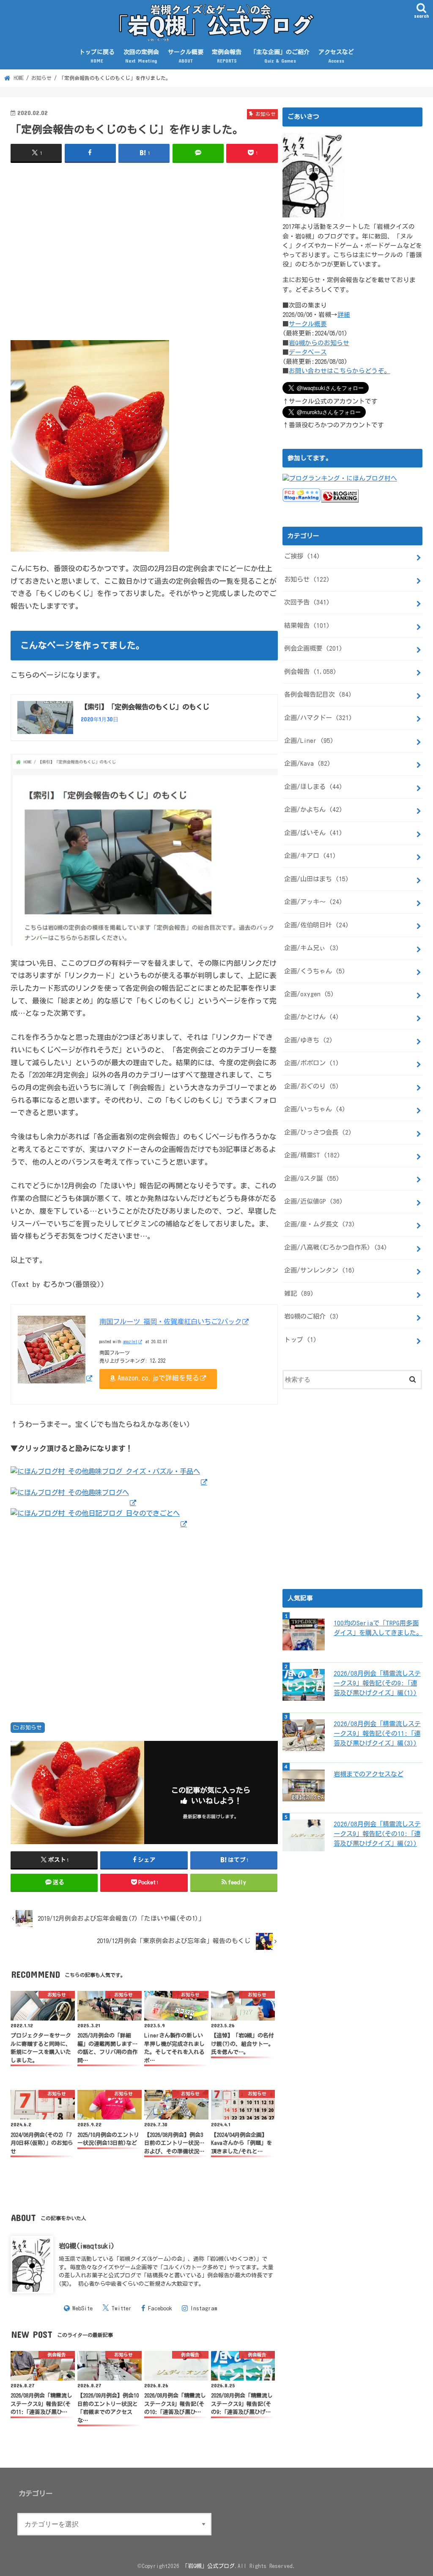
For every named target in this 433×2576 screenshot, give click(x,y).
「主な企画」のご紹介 (280, 56)
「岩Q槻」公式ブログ (208, 2566)
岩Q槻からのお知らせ (319, 343)
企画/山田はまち (317, 879)
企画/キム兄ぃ (312, 948)
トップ (300, 1340)
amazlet (130, 1342)
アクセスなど (336, 56)
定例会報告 (227, 56)
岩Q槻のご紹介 (312, 1316)
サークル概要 (186, 56)
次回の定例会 (141, 56)
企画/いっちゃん (315, 1109)
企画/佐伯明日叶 (317, 925)
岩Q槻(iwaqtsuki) (87, 2246)
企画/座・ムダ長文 (320, 1224)
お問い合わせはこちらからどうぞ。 (340, 371)
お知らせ (31, 1728)
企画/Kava (307, 763)
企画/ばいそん (313, 833)
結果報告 (307, 625)
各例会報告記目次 (318, 694)
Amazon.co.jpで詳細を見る (158, 1378)
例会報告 (310, 672)
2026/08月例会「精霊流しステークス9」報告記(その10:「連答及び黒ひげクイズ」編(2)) (377, 1834)
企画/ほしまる (313, 787)
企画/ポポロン (312, 1063)
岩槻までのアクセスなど (369, 1774)
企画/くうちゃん (315, 971)
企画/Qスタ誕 (312, 1178)
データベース (308, 352)
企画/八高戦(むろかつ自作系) (336, 1247)
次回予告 (307, 602)
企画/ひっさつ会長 (318, 1132)
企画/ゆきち (308, 1040)
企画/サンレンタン (320, 1270)
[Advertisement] (144, 251)
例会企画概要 (313, 648)
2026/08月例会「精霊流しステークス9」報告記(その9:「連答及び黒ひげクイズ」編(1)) (377, 1683)
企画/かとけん (312, 1017)
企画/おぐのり (312, 1086)
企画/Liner (309, 741)
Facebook (160, 2308)
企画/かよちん (313, 810)
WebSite (82, 2308)
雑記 (299, 1293)
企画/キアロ (310, 856)
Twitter (121, 2308)
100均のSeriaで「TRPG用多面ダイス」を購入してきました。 (378, 1628)
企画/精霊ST (312, 1155)
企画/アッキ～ (313, 902)
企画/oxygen (309, 994)
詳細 (344, 315)
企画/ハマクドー (318, 718)
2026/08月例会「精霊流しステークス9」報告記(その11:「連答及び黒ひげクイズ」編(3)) (377, 1733)
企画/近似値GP (314, 1201)
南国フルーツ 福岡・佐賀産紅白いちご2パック (170, 1321)
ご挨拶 (302, 556)
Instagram (204, 2308)
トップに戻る (97, 56)
